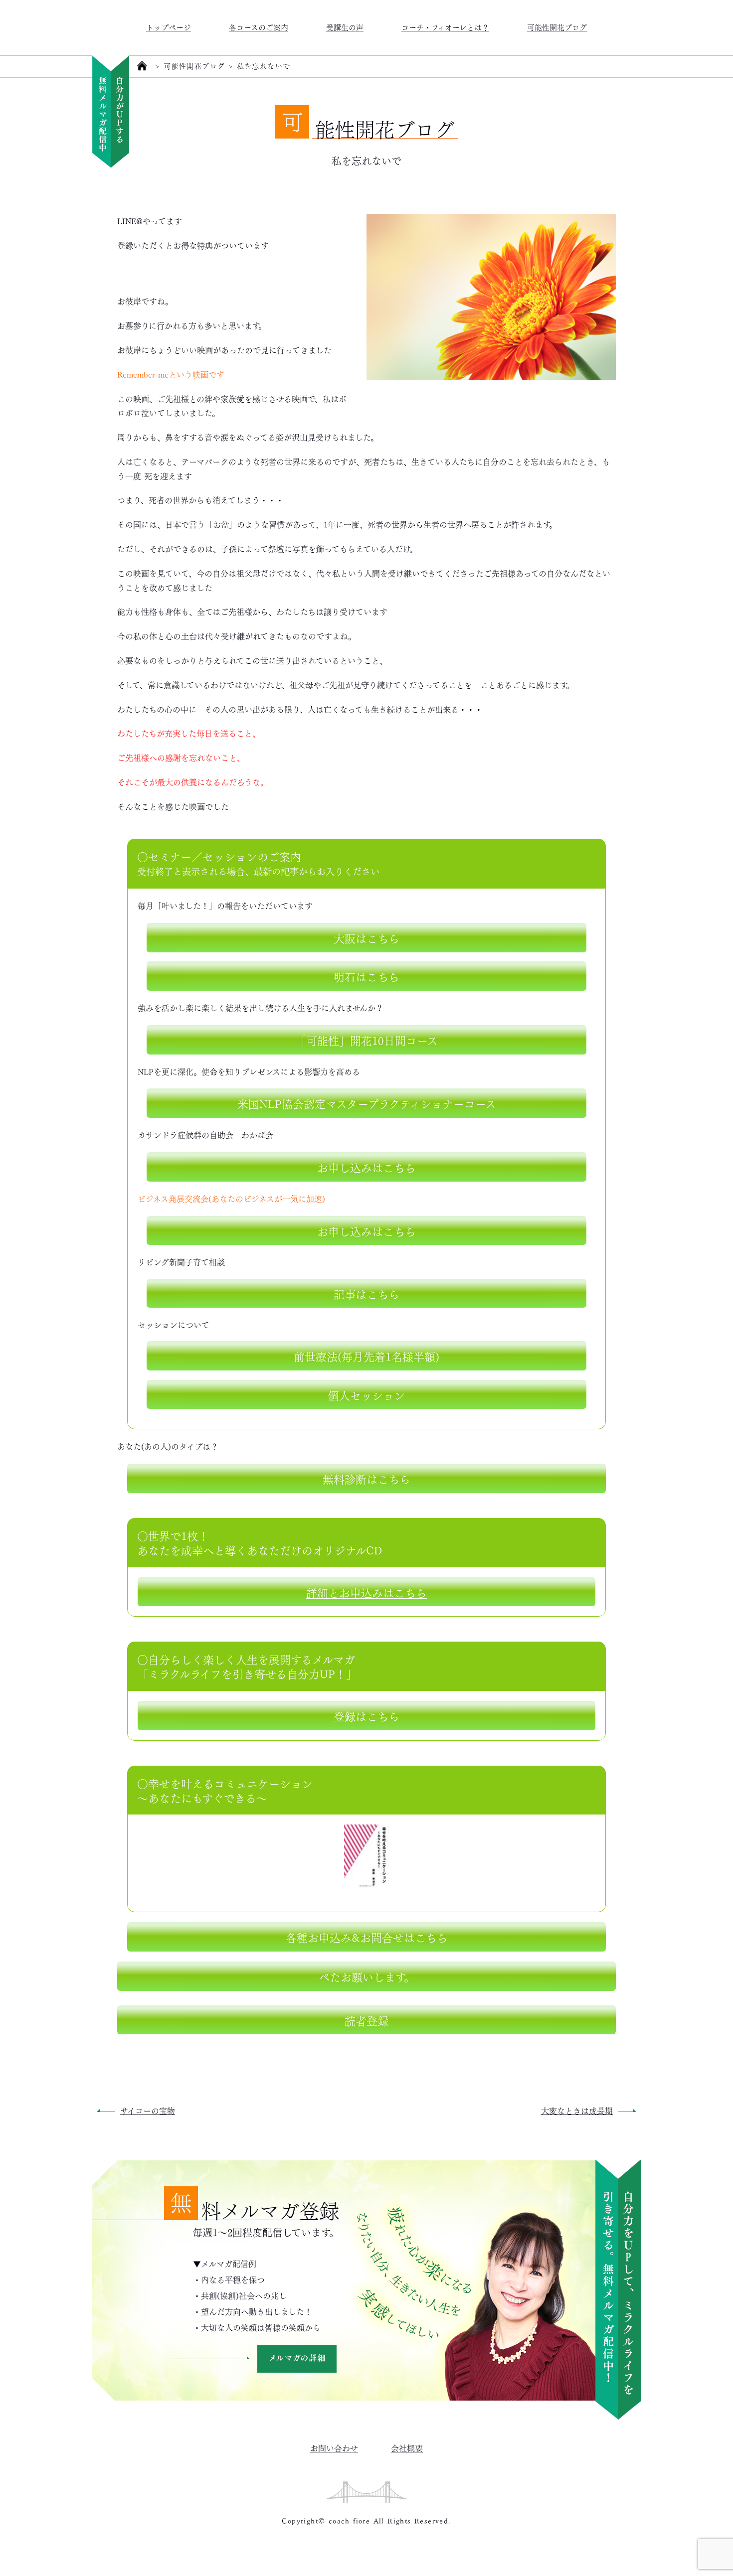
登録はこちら (366, 1715)
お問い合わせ (334, 2448)
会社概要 (407, 2448)
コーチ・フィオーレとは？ (445, 27)
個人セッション (366, 1394)
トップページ (169, 27)
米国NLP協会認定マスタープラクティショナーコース (367, 1103)
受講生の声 (345, 27)
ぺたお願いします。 (367, 1976)
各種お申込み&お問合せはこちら (367, 1937)
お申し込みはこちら (366, 1167)
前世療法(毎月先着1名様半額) (366, 1356)
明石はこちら (366, 976)
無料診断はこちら (366, 1478)
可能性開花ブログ (557, 27)
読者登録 (366, 2020)
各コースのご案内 (259, 27)
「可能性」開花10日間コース (366, 1040)
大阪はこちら (366, 937)
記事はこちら (366, 1293)
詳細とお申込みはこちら (366, 1592)
